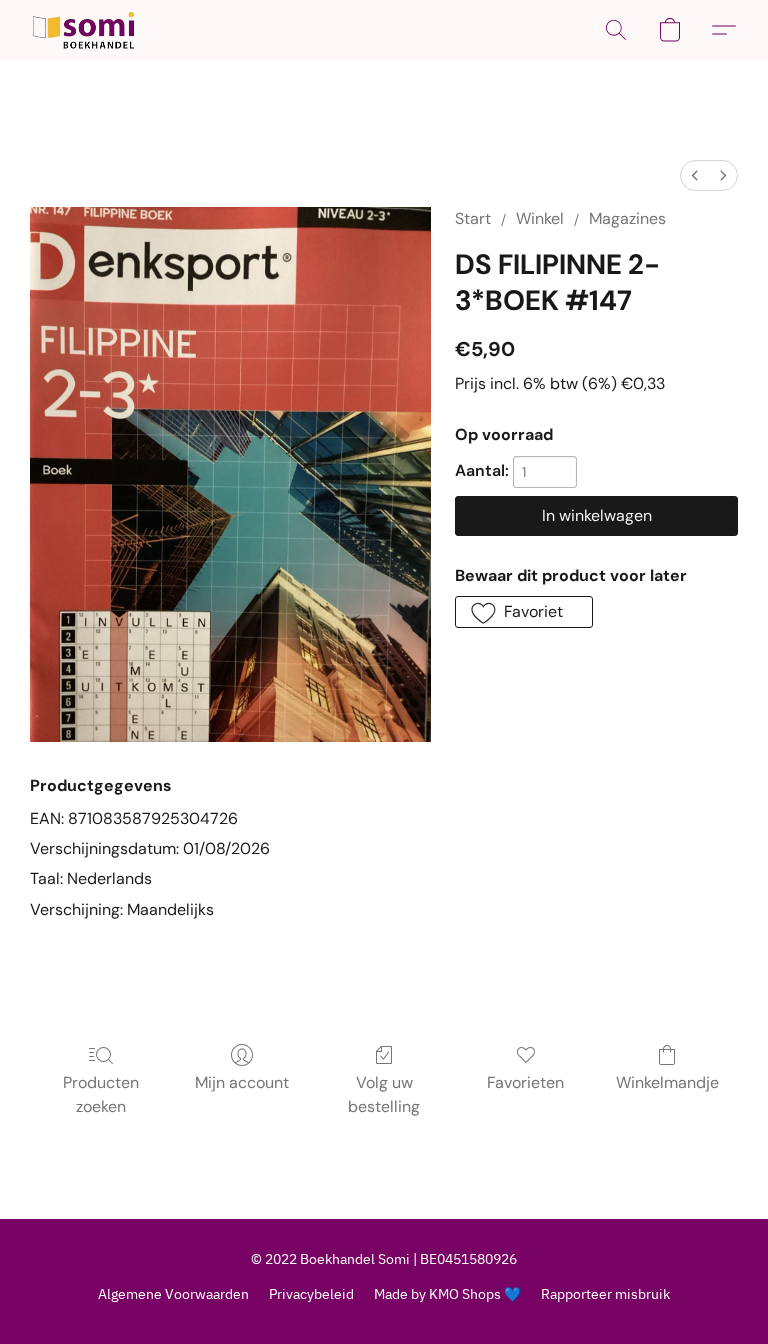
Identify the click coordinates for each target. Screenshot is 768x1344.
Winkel (540, 218)
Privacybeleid (311, 1294)
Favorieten (525, 1082)
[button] (83, 30)
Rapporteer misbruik (605, 1294)
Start (473, 218)
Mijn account (242, 1082)
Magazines (627, 218)
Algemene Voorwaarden (173, 1294)
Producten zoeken (101, 1094)
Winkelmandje (667, 1082)
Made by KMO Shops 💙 (447, 1294)
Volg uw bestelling (384, 1094)
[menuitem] (695, 175)
